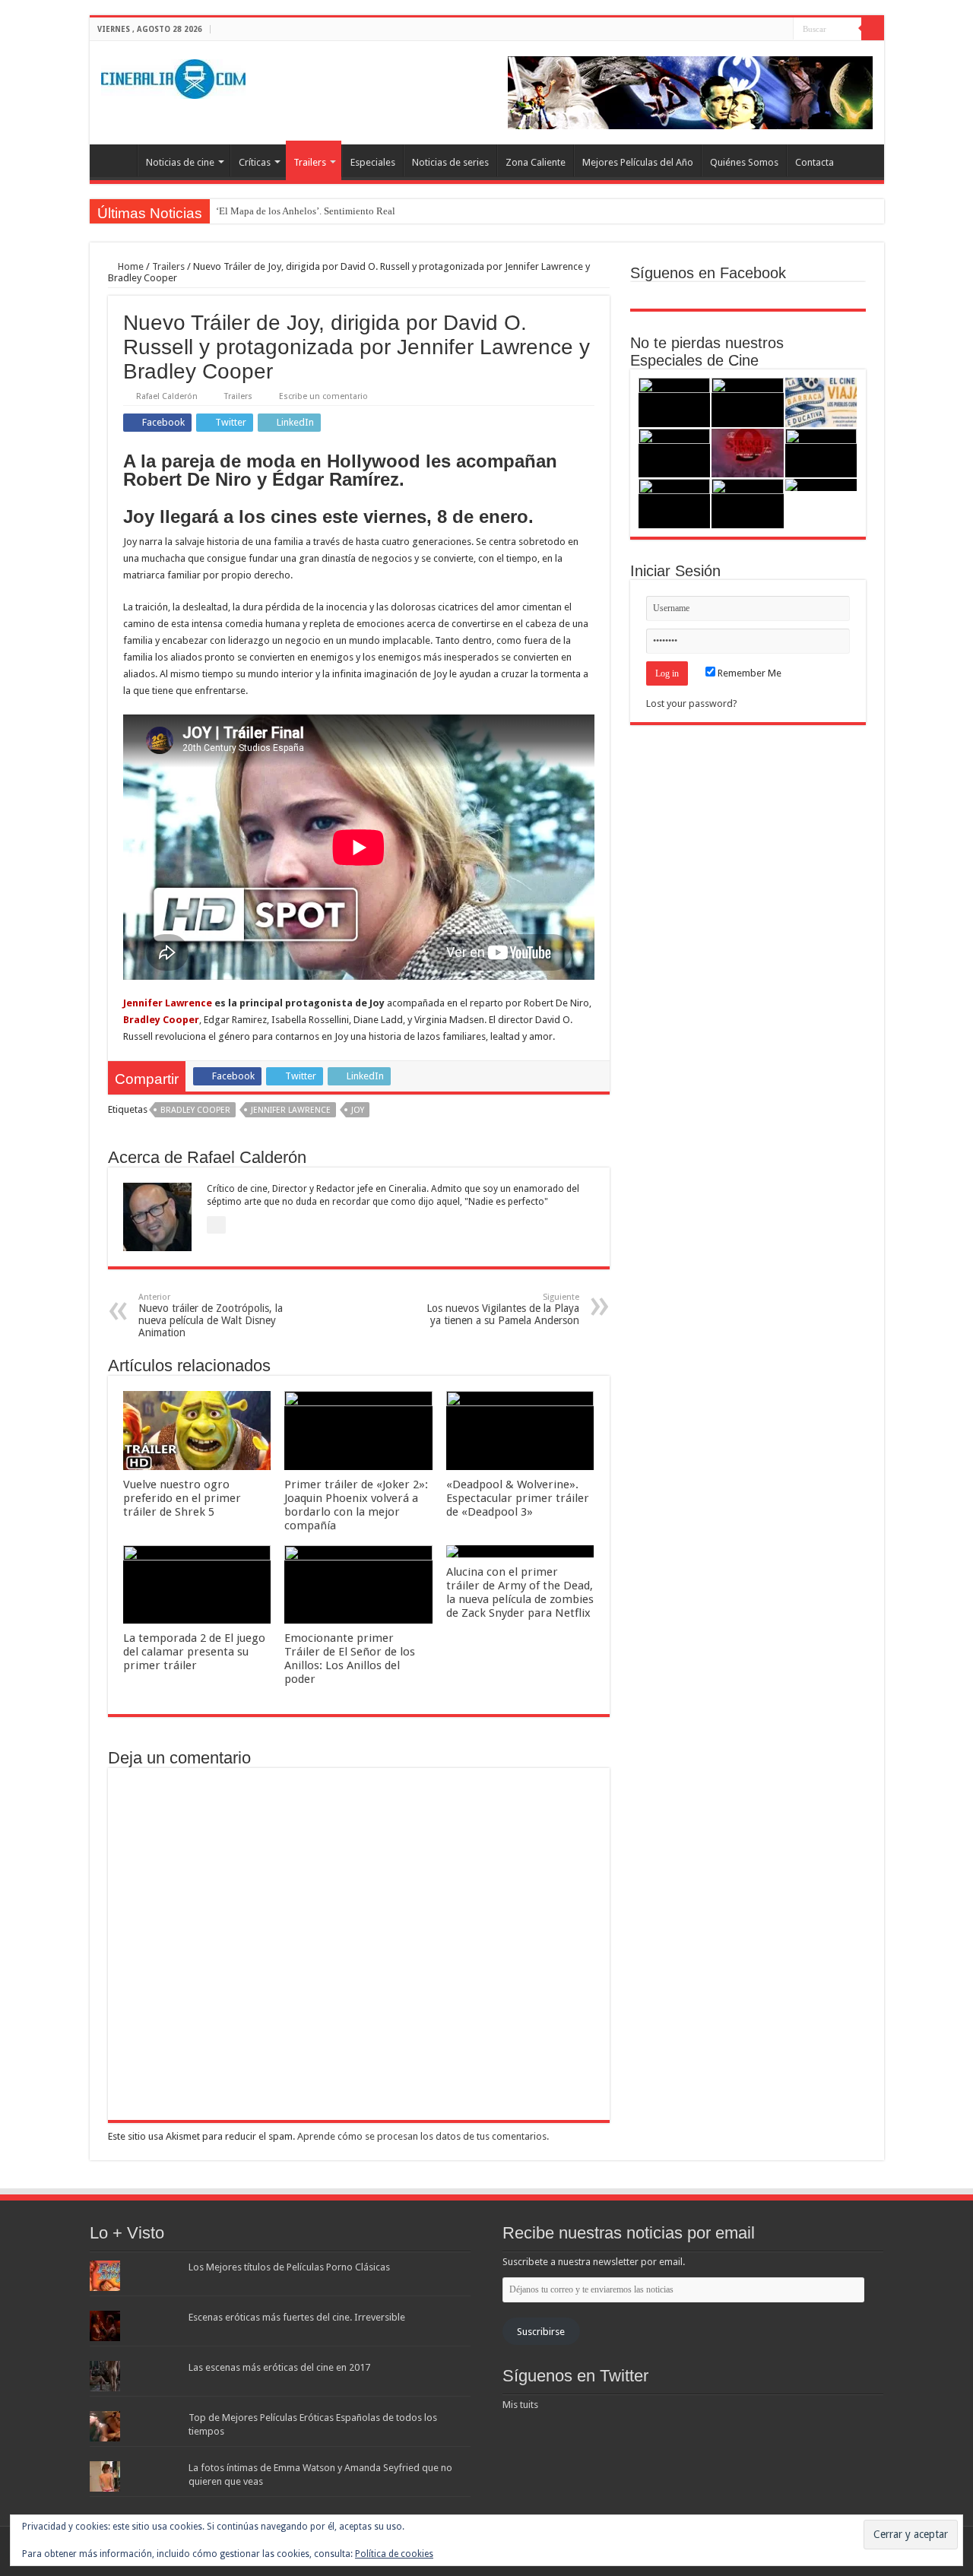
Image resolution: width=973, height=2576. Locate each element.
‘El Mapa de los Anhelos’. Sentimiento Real (306, 211)
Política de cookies (394, 2554)
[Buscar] (873, 29)
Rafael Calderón (167, 396)
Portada (117, 160)
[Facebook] (753, 30)
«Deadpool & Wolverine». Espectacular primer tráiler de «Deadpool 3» (518, 1498)
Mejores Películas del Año (638, 162)
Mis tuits (520, 2405)
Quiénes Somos (744, 162)
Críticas (255, 162)
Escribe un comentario (323, 396)
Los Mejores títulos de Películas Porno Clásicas (289, 2267)
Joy (358, 1110)
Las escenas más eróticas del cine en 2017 (279, 2367)
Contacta (815, 162)
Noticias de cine (180, 162)
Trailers (310, 162)
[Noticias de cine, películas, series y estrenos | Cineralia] (173, 76)
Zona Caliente (536, 162)
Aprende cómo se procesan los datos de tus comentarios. (423, 2136)
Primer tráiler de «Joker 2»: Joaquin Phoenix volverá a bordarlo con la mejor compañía (356, 1505)
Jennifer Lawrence (168, 1003)
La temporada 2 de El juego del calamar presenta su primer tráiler (194, 1652)
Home (130, 266)
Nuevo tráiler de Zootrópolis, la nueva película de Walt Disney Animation (211, 1315)
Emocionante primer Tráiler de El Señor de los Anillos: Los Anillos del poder (350, 1659)
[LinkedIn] (782, 30)
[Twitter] (767, 30)
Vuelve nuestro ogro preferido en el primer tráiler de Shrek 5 (182, 1498)
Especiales (373, 162)
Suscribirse (541, 2332)
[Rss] (738, 30)
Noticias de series (450, 162)
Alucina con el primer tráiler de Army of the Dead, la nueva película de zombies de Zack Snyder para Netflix (520, 1592)
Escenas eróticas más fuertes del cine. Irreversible (297, 2317)
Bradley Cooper (195, 1110)
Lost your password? (692, 703)
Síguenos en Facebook (708, 273)
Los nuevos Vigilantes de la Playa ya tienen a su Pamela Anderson (503, 1309)
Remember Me (748, 673)
